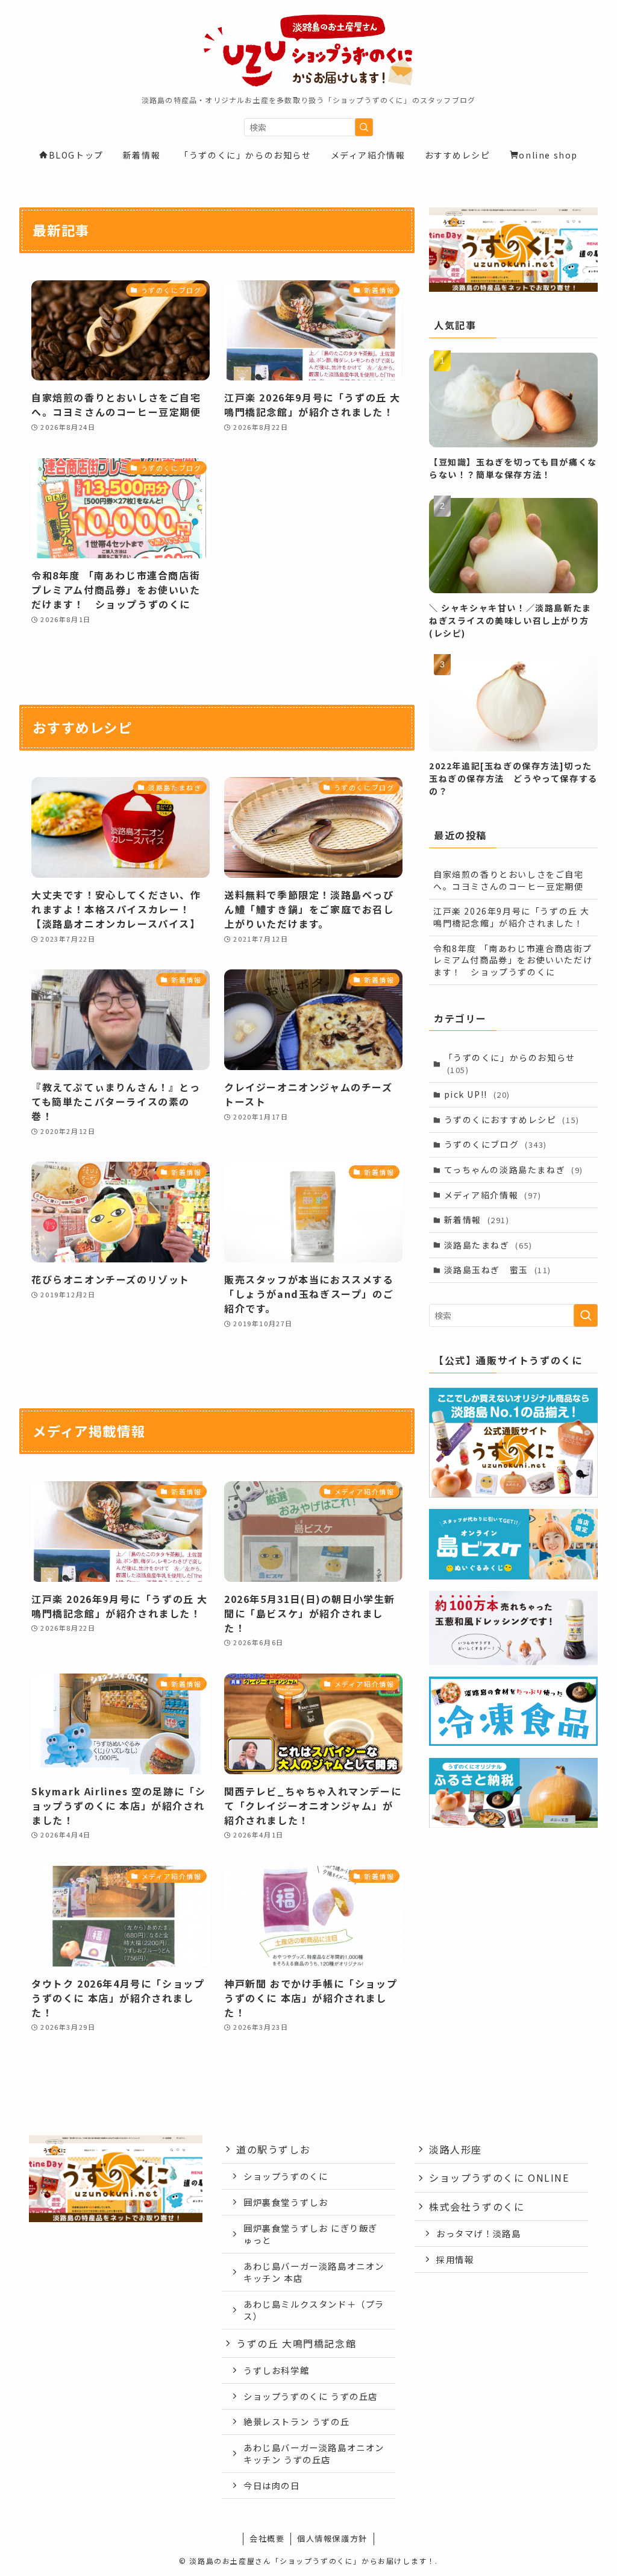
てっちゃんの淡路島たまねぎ (514, 1170)
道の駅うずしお (273, 2149)
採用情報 (455, 2259)
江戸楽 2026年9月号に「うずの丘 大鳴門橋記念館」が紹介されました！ (512, 917)
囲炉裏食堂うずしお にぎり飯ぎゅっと (311, 2234)
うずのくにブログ (496, 1144)
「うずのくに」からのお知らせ (510, 1063)
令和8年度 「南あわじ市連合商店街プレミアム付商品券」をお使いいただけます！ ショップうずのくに (513, 960)
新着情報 (477, 1220)
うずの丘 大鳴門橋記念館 (296, 2343)
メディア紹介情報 (493, 1195)
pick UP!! (477, 1094)
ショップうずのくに (286, 2176)
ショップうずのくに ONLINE (499, 2178)
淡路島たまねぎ (488, 1245)
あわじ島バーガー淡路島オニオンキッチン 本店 (314, 2272)
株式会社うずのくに (477, 2206)
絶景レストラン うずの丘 (296, 2421)
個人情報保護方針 (332, 2538)
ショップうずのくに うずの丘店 (311, 2396)
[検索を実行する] (364, 127)
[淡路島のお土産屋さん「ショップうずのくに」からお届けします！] (308, 51)
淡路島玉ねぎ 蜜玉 (498, 1270)
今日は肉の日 (272, 2485)
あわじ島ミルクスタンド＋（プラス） (314, 2310)
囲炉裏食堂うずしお (286, 2202)
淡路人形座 (456, 2149)
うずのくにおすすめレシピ (512, 1120)
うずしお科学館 (276, 2370)
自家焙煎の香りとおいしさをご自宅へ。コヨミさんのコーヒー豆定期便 (509, 880)
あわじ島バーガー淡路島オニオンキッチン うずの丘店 (314, 2453)
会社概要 (267, 2538)
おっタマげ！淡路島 (478, 2233)
